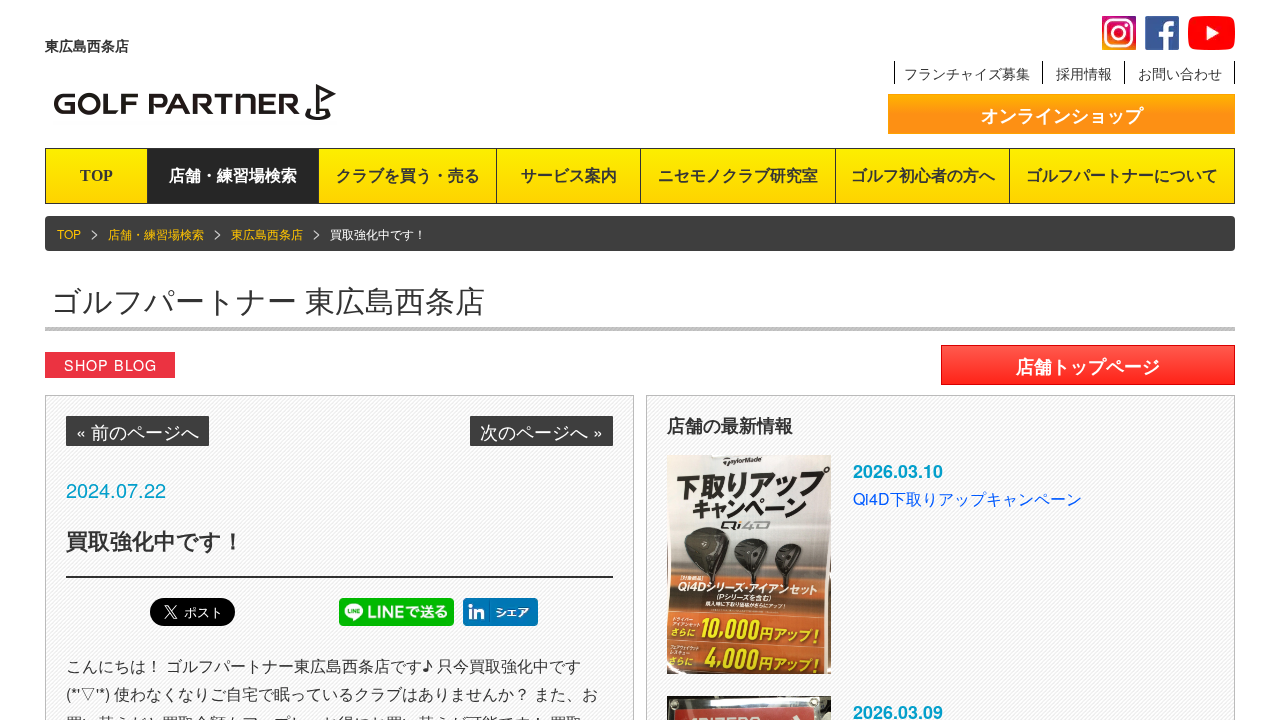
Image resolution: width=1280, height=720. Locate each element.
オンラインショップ (1062, 115)
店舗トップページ (1088, 366)
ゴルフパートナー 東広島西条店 (268, 299)
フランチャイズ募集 (967, 73)
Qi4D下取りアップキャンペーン (967, 498)
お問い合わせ (1180, 73)
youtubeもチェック (1211, 33)
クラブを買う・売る (408, 175)
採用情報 (1084, 73)
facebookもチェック (1162, 33)
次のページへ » (541, 431)
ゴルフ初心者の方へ (923, 175)
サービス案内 (569, 175)
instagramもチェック (1119, 33)
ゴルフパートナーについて (1122, 175)
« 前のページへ (137, 431)
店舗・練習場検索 (233, 175)
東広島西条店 (267, 233)
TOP (96, 175)
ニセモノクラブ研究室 (738, 175)
